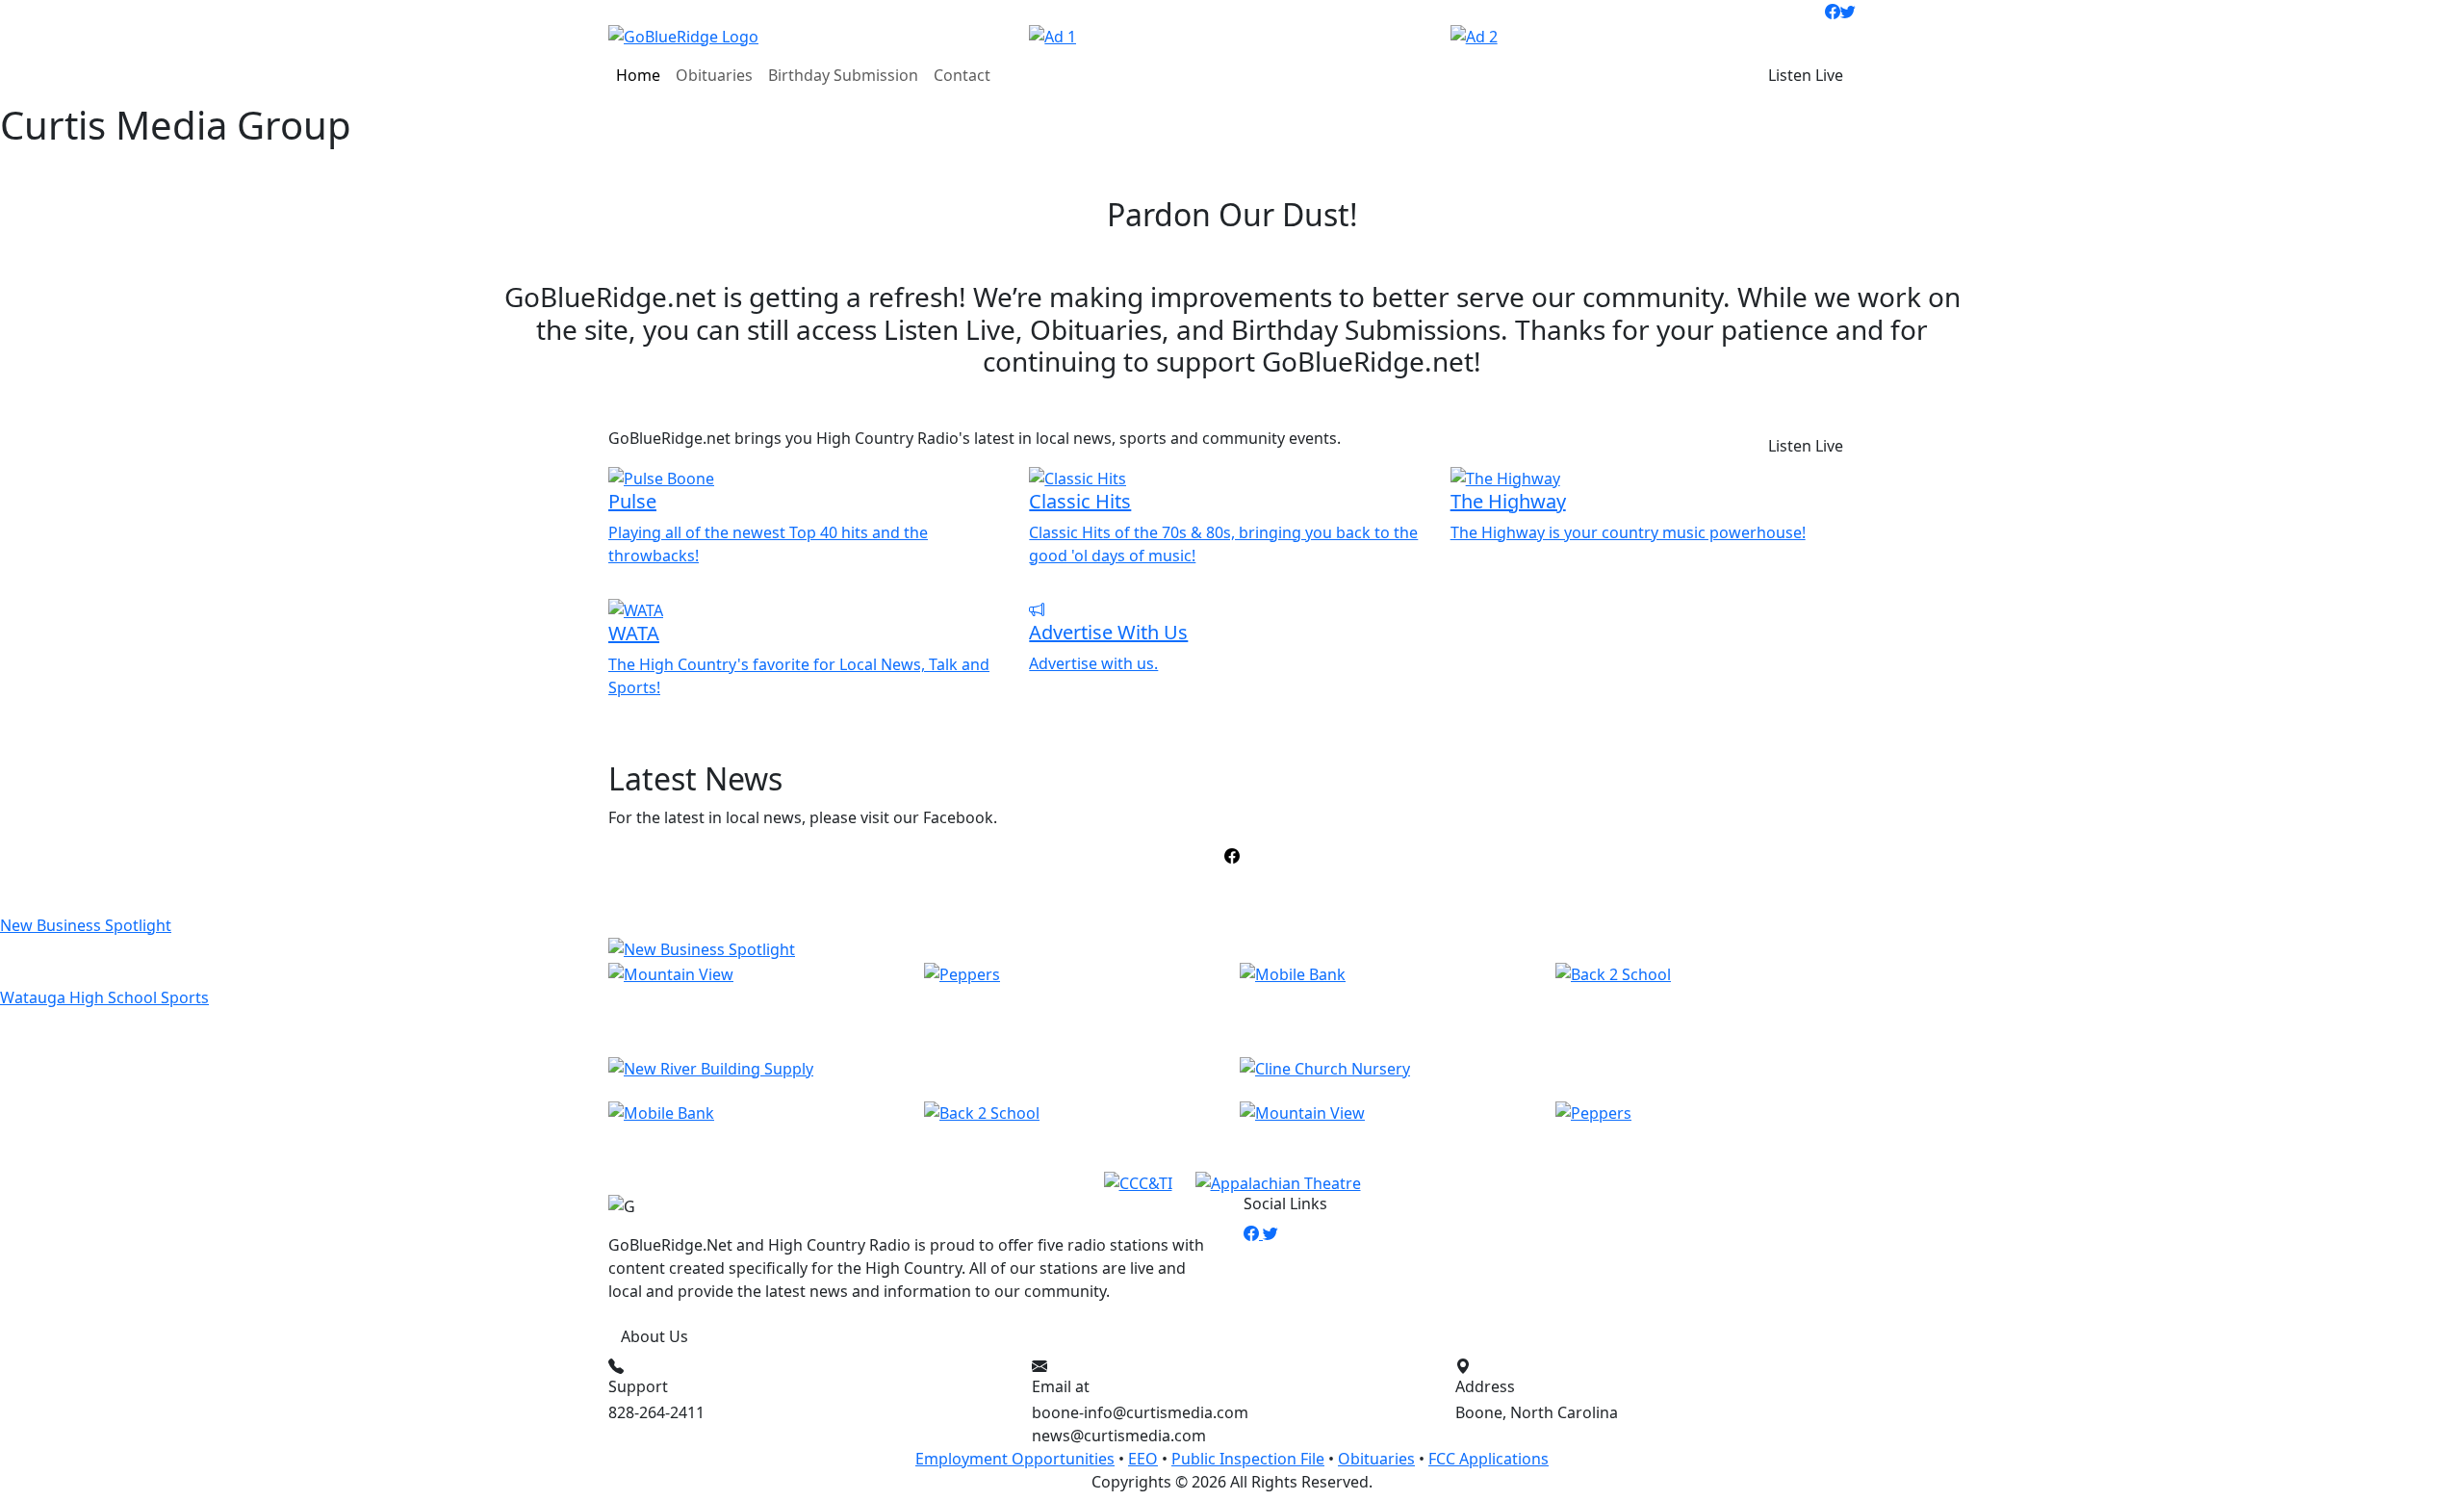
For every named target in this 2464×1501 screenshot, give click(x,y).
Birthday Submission (843, 75)
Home (638, 75)
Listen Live (1806, 75)
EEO (1143, 1459)
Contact (962, 75)
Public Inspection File (1248, 1459)
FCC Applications (1489, 1459)
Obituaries (714, 75)
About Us (654, 1336)
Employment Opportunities (1015, 1459)
